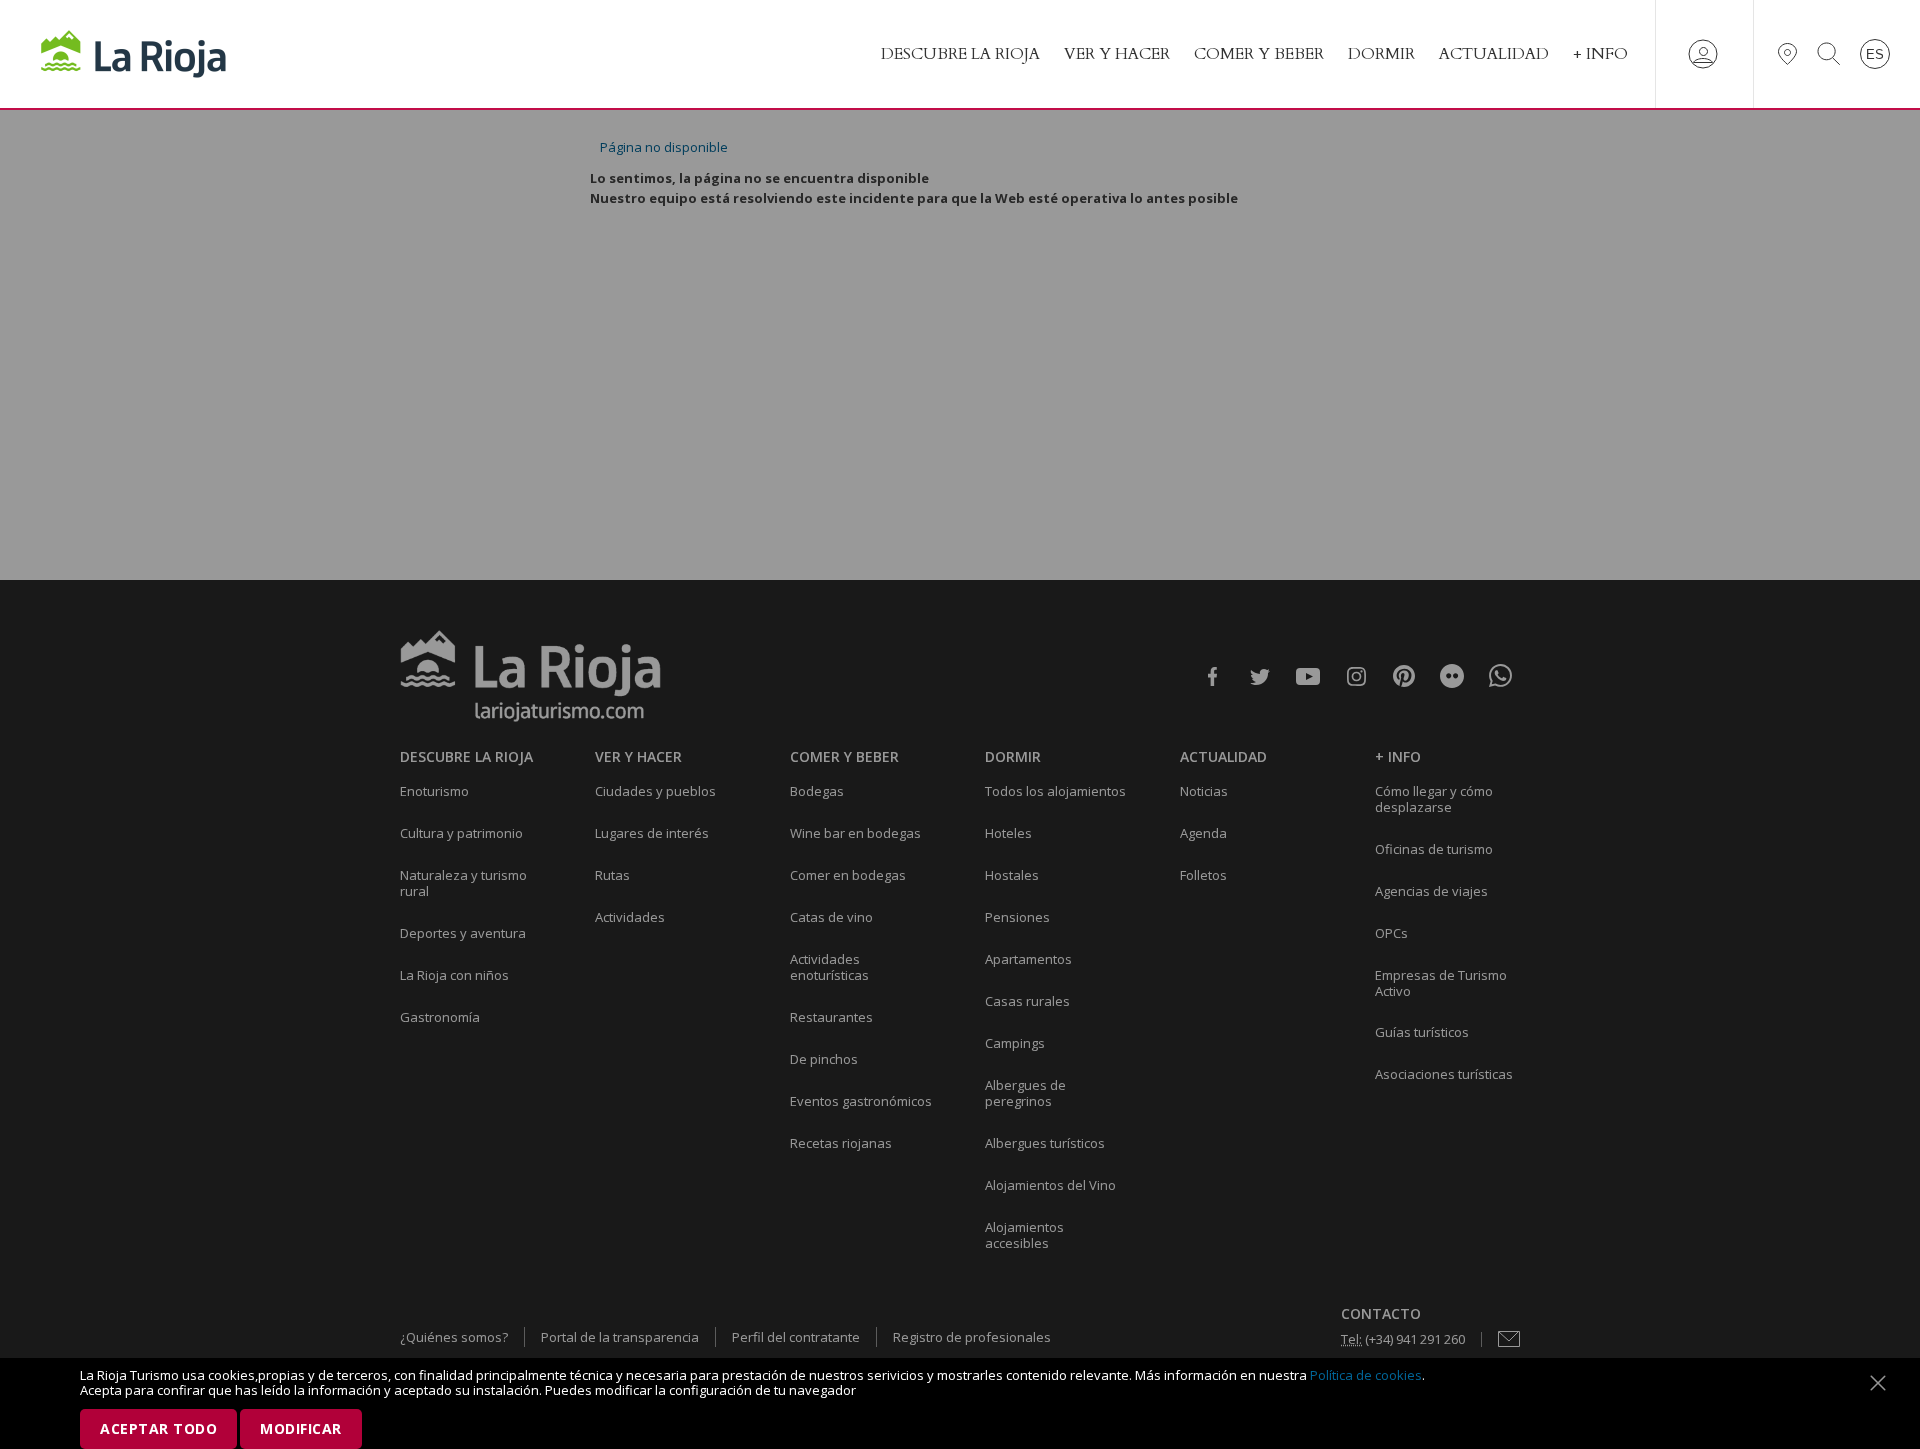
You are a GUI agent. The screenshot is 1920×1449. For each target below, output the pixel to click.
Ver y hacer (1117, 54)
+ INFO (1600, 54)
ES (1875, 54)
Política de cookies (1366, 1375)
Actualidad (1494, 54)
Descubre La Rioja (960, 54)
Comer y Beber (1259, 54)
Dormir (1381, 54)
